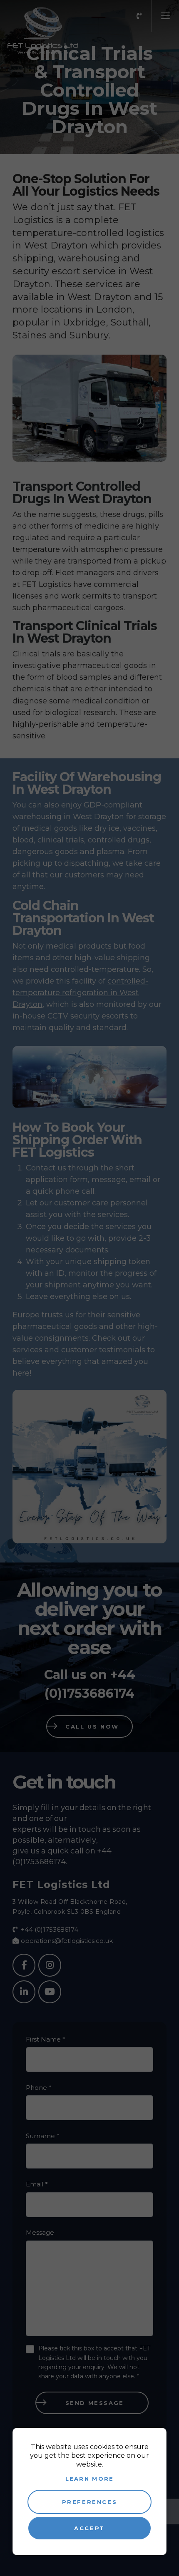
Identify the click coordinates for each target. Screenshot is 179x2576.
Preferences (90, 2502)
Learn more (90, 2479)
